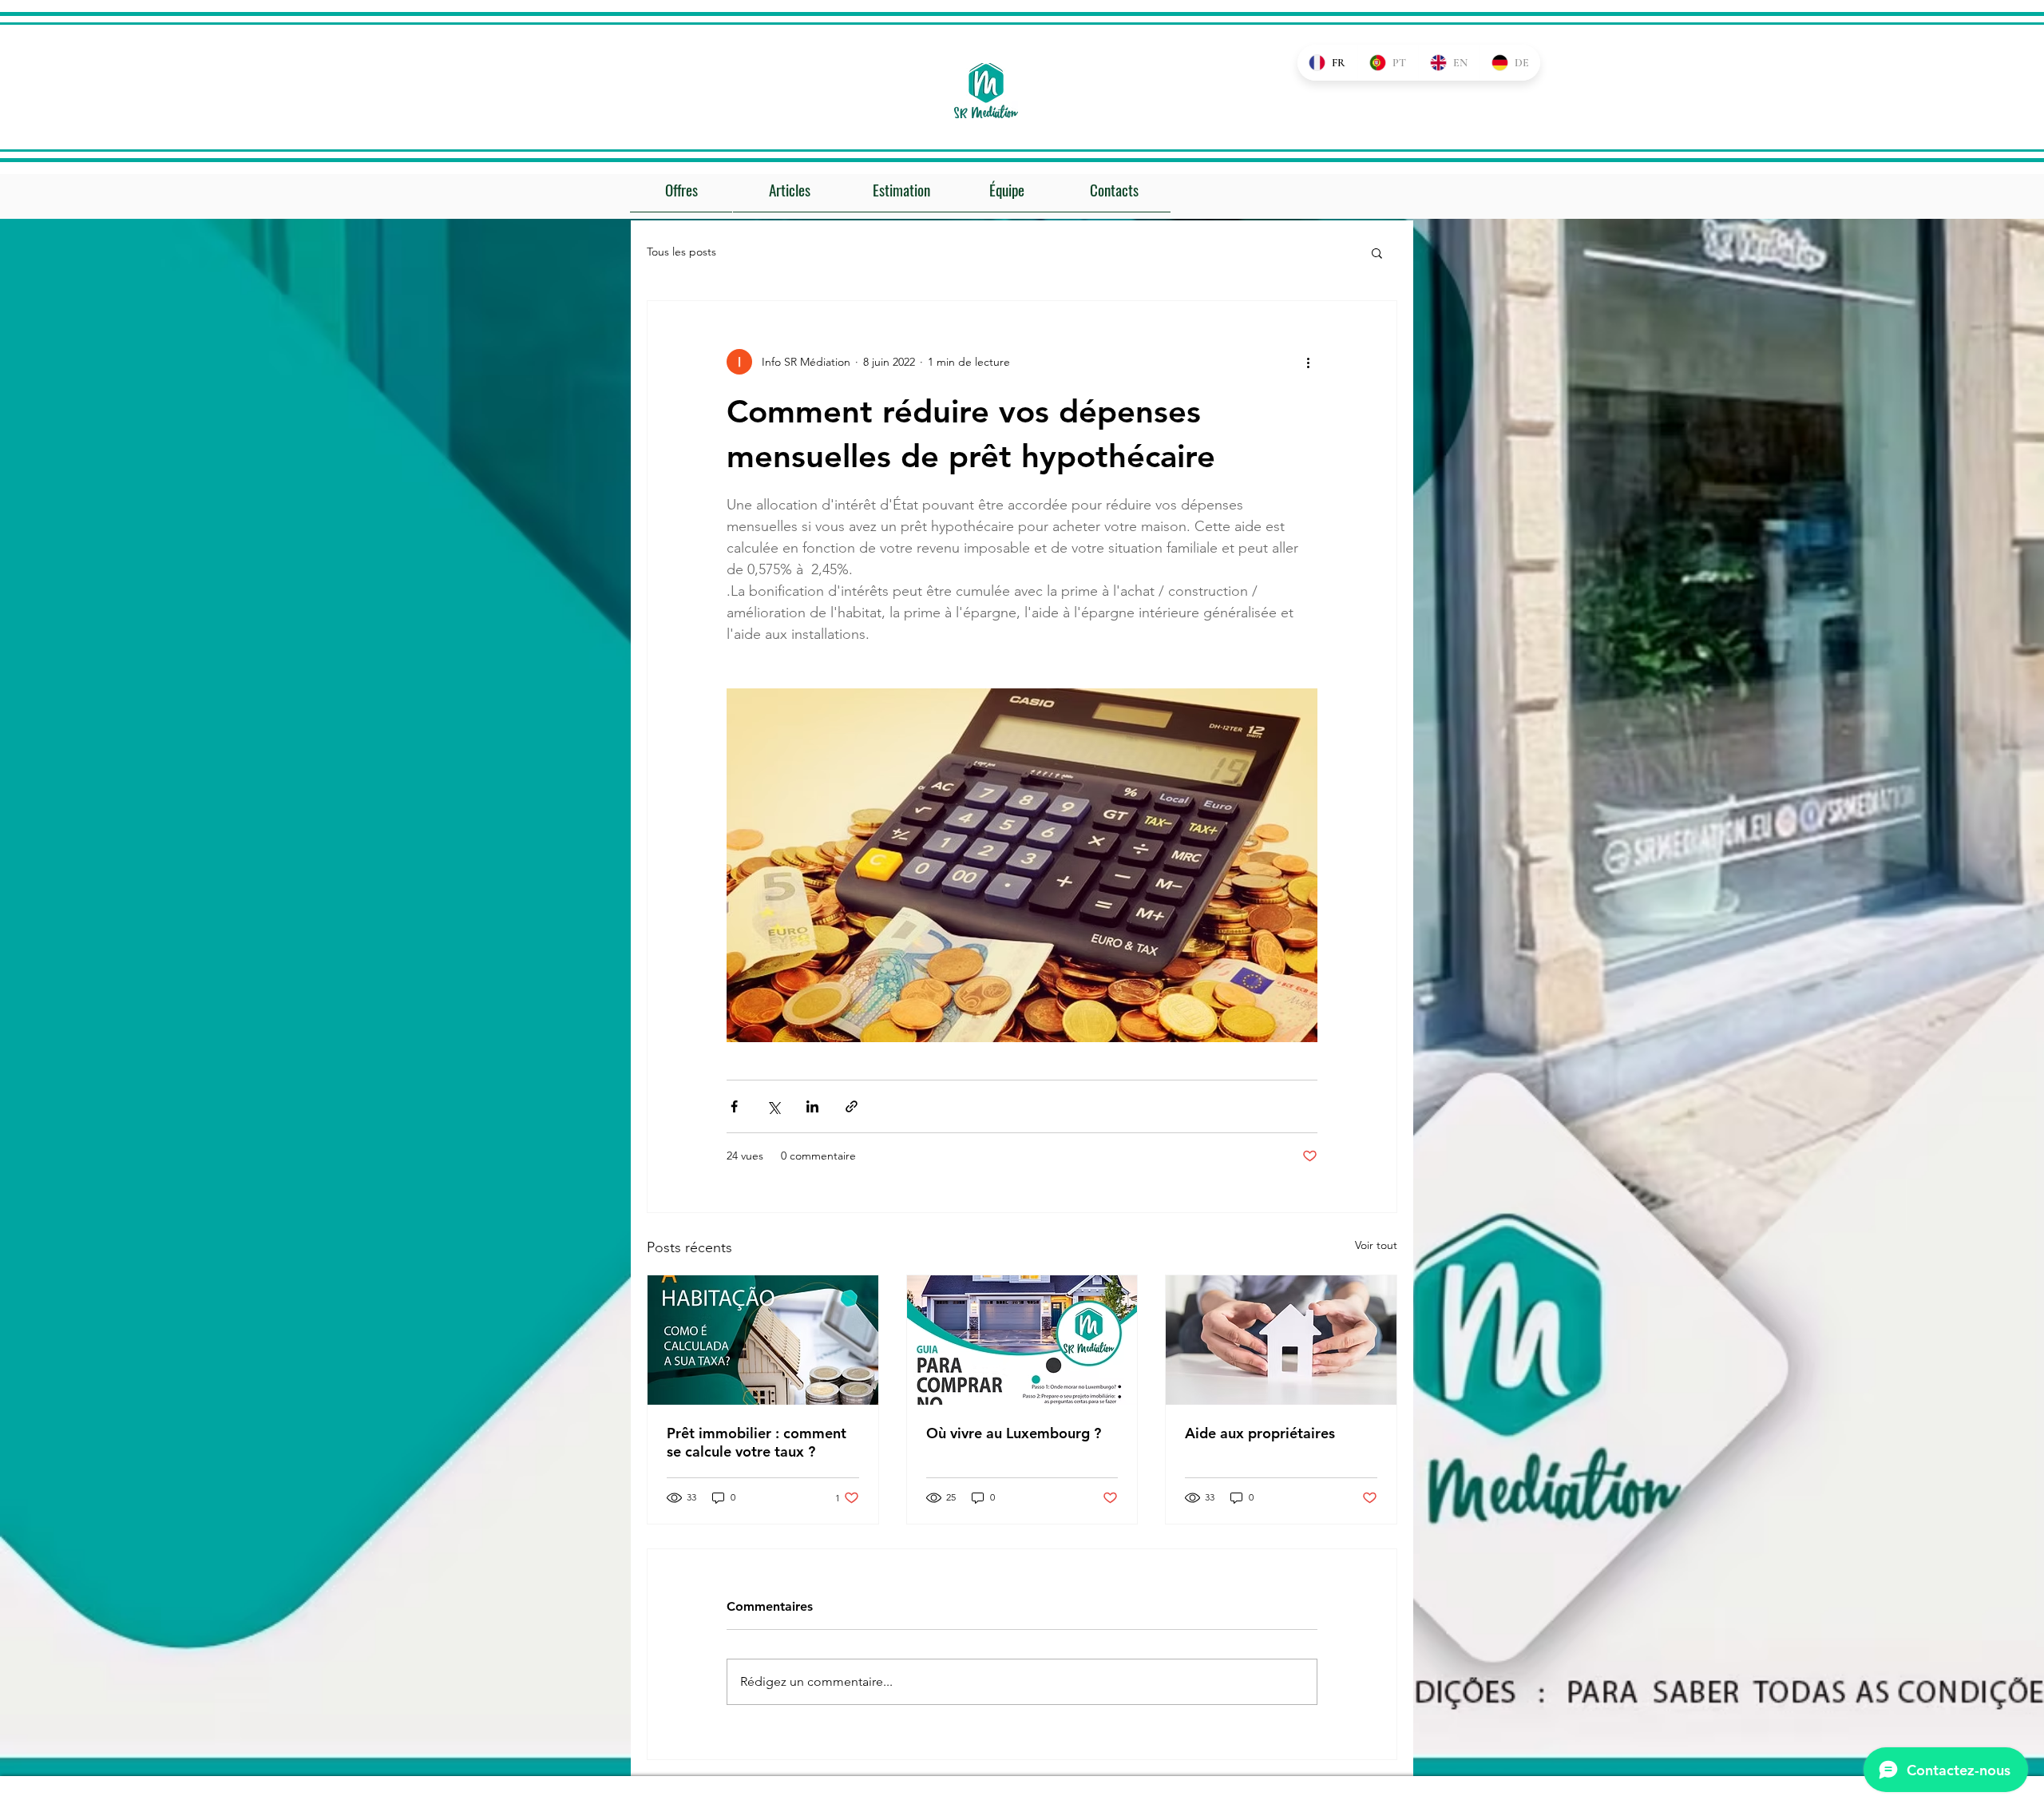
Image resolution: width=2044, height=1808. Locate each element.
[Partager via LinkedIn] (812, 1106)
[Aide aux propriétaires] (1281, 1340)
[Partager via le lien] (852, 1106)
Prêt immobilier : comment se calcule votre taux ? (757, 1442)
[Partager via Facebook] (734, 1106)
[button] (1377, 252)
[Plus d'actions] (1308, 362)
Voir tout (1376, 1245)
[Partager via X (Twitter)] (773, 1106)
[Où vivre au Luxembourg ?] (1022, 1340)
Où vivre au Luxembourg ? (1014, 1433)
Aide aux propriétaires (1260, 1433)
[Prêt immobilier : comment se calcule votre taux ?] (763, 1340)
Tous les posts (681, 252)
